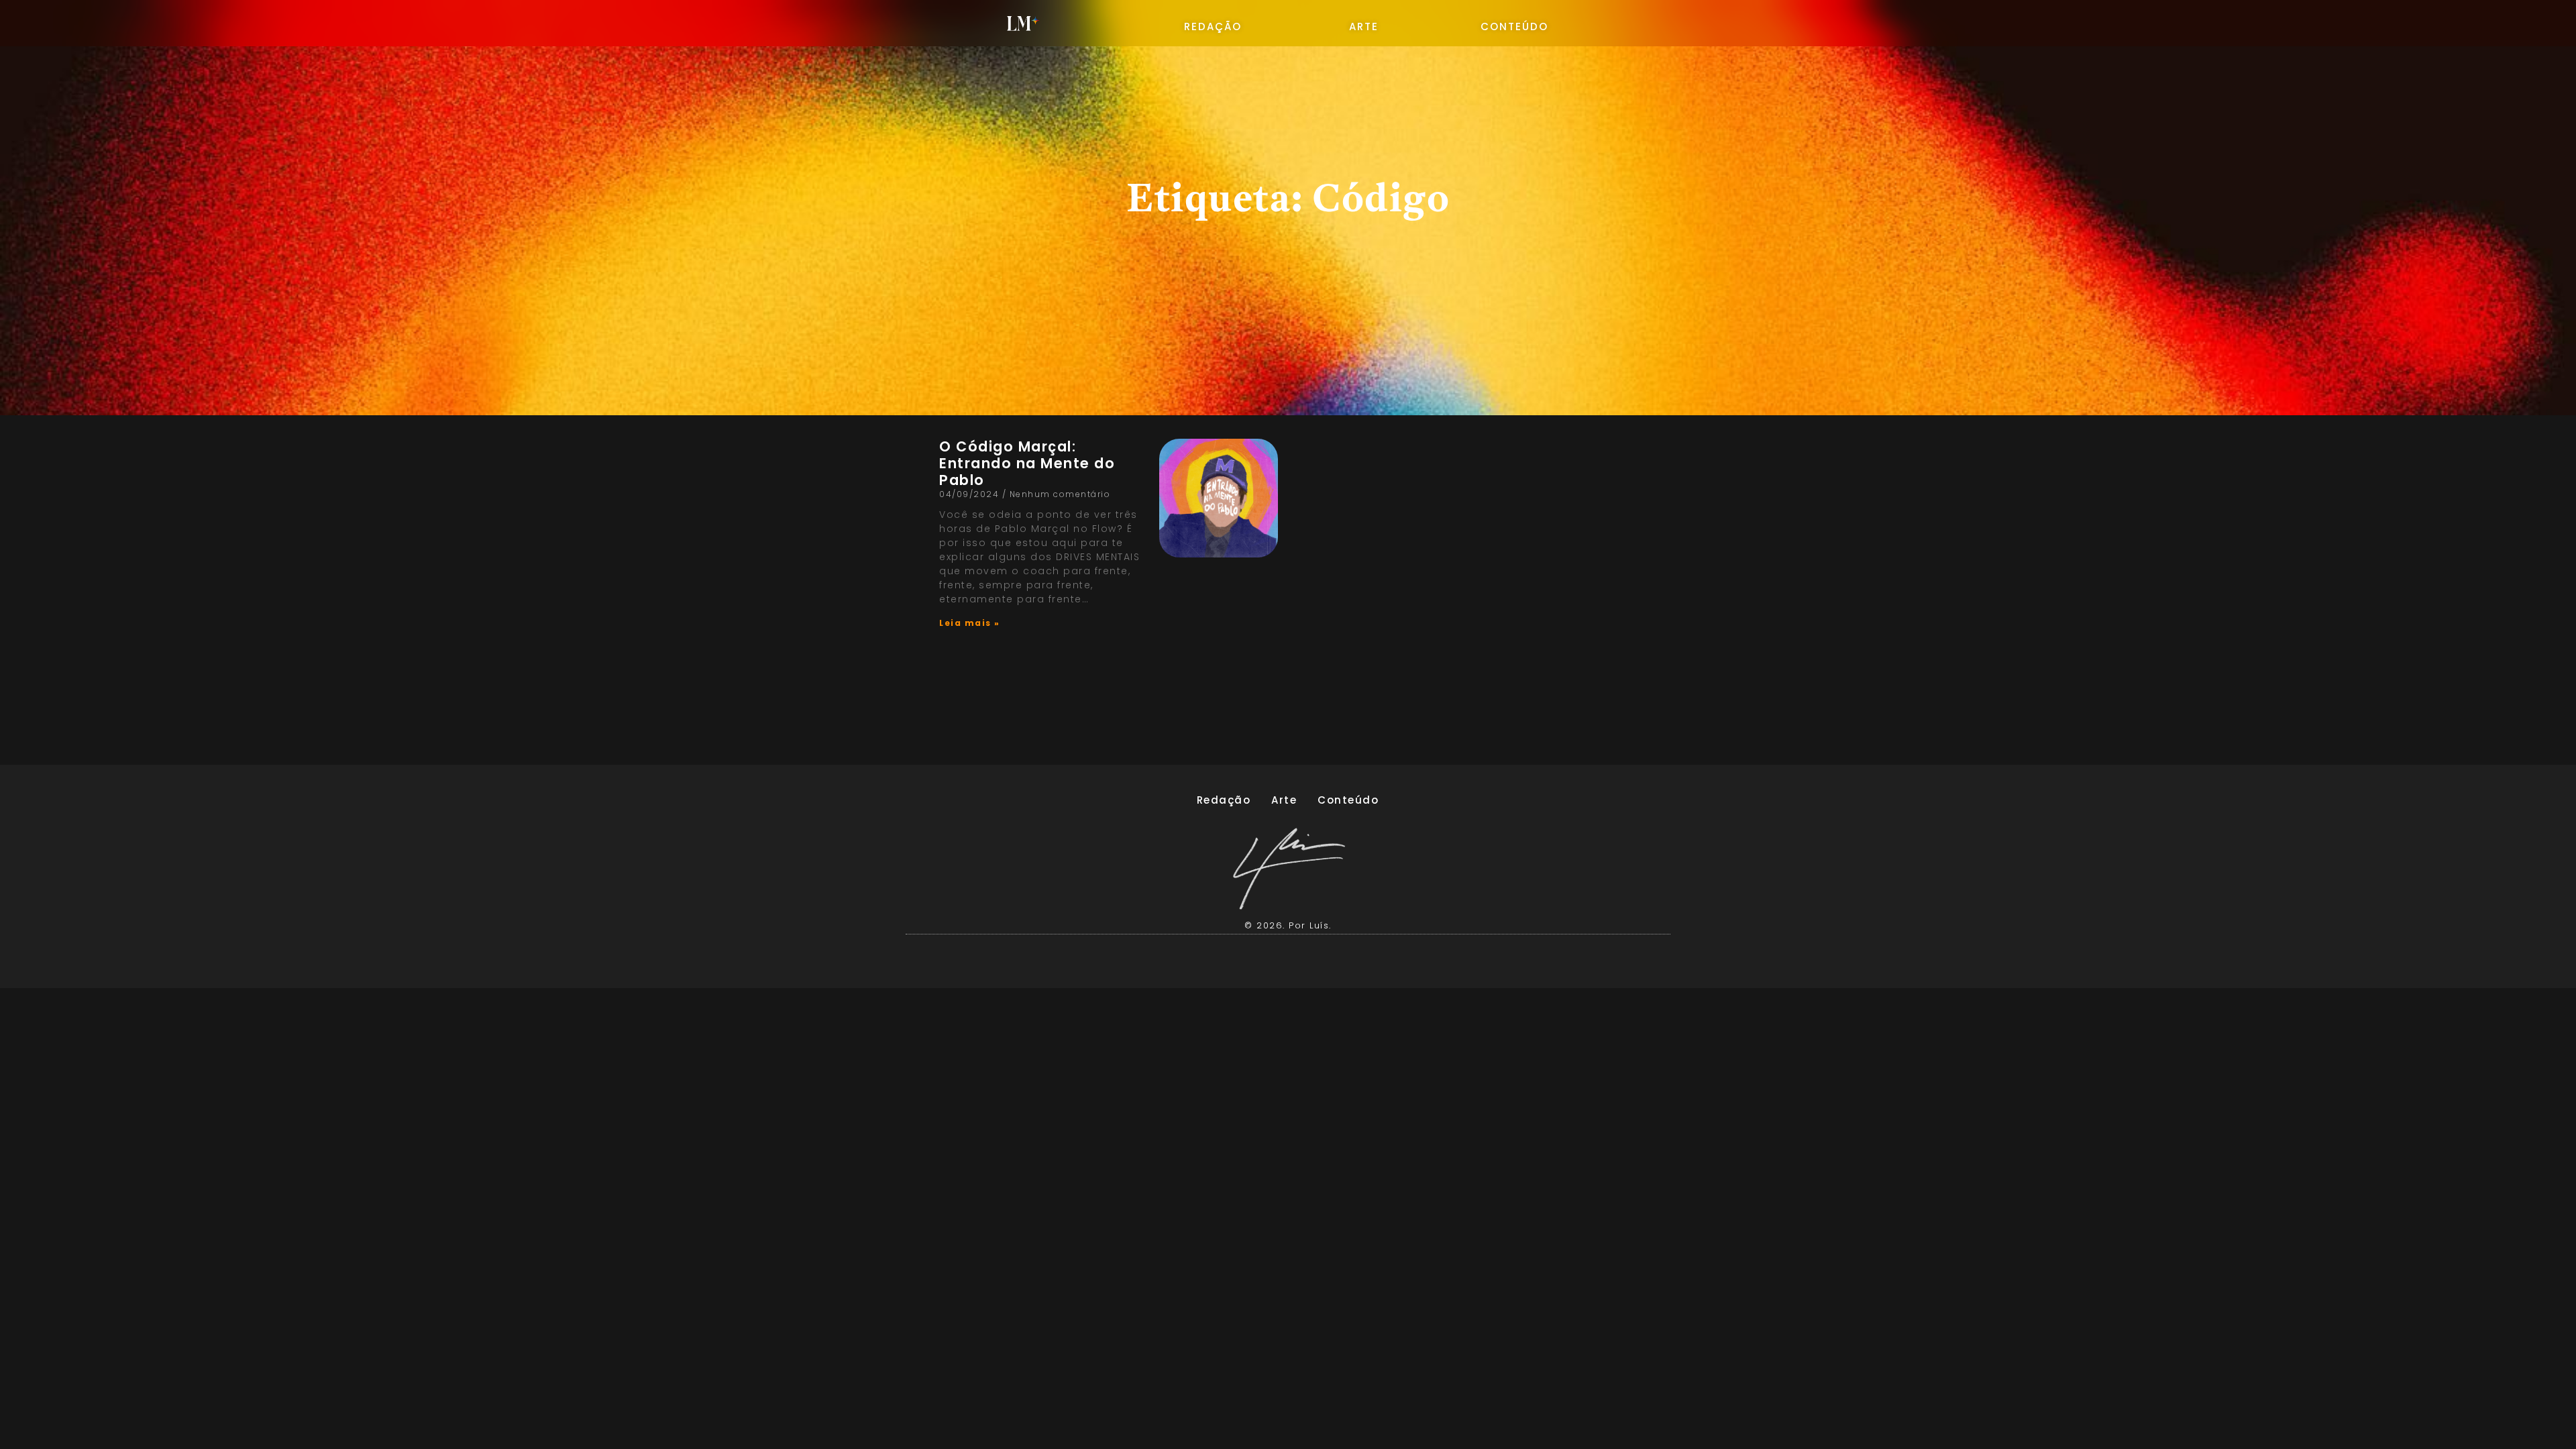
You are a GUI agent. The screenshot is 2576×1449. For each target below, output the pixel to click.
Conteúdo (1348, 800)
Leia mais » (970, 623)
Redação (1224, 800)
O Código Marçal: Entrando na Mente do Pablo (1027, 463)
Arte (1284, 800)
